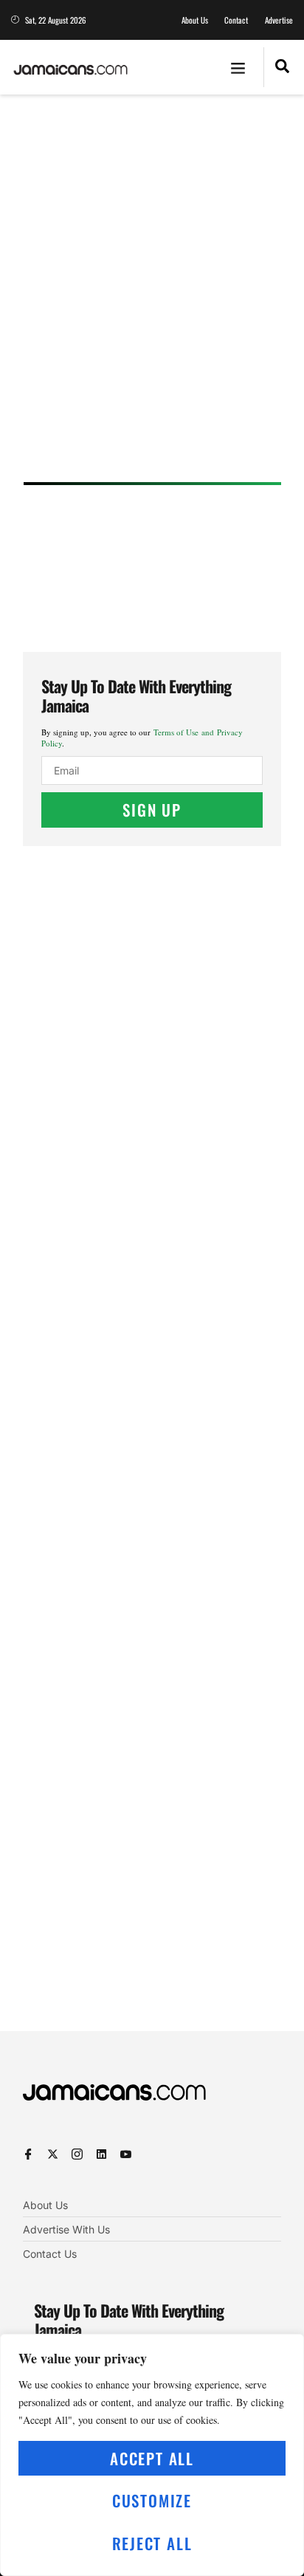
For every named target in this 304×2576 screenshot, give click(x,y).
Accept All (152, 2458)
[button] (238, 67)
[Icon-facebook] (28, 2154)
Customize (152, 2500)
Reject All (152, 2543)
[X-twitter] (53, 2154)
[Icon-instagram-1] (77, 2154)
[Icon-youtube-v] (126, 2154)
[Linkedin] (101, 2154)
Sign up (152, 810)
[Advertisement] (152, 293)
